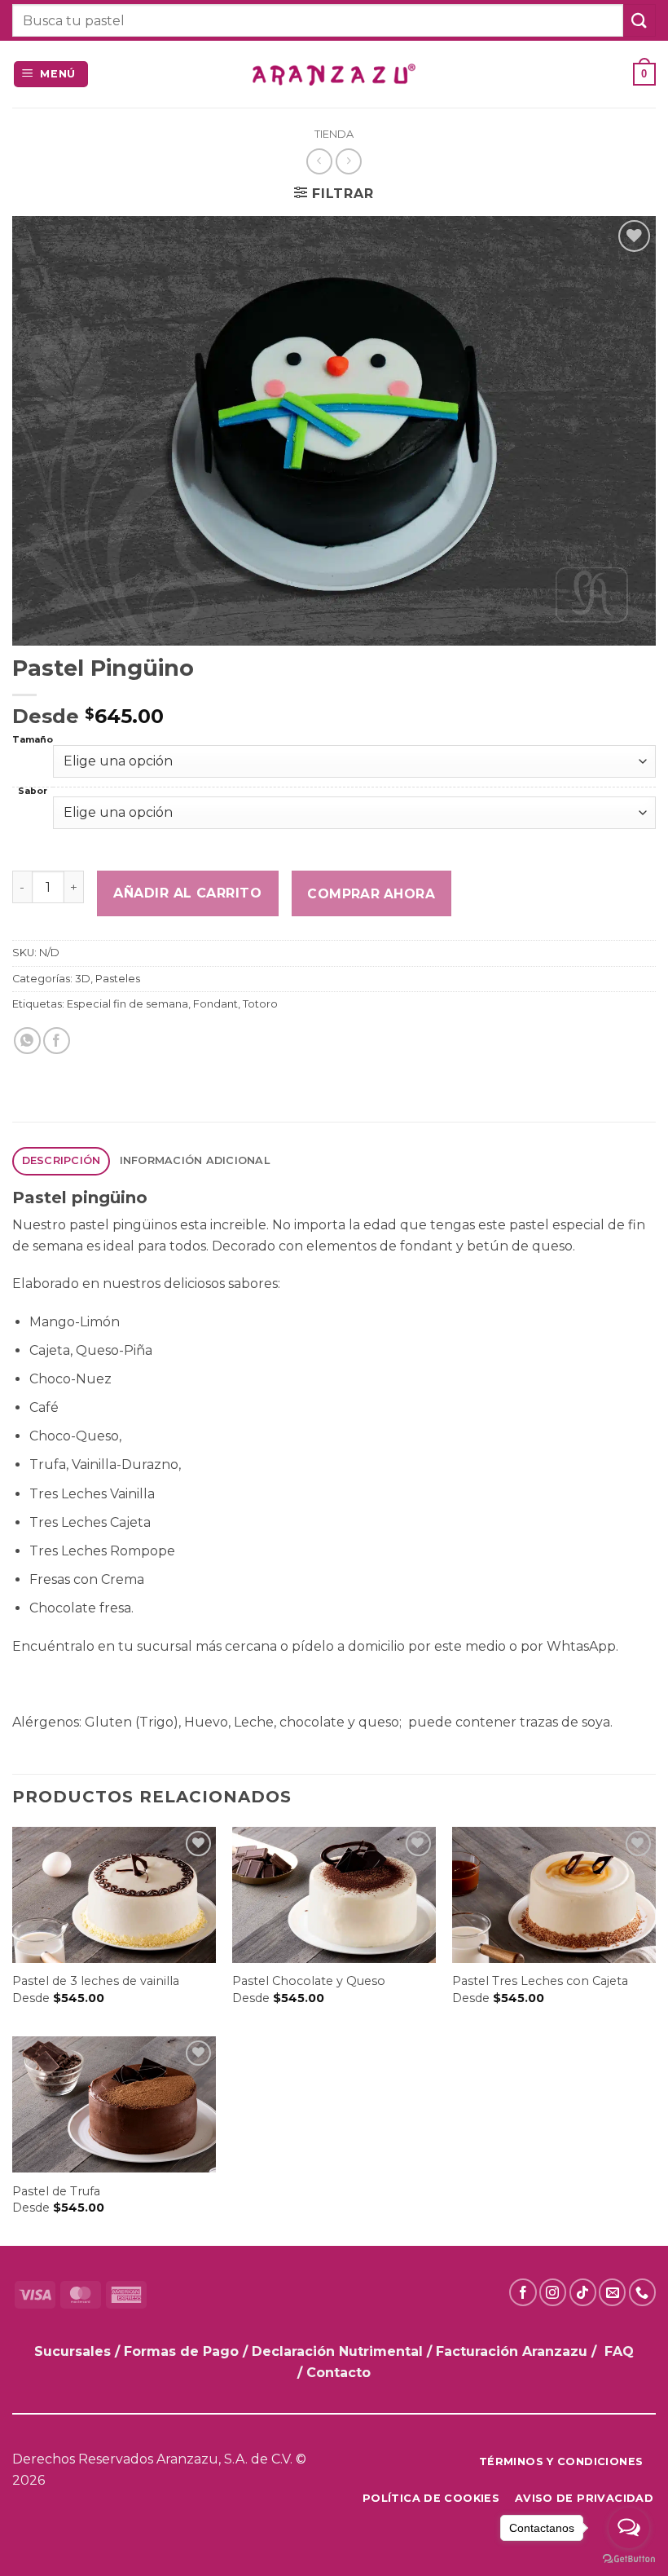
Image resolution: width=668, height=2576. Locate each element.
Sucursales (75, 2351)
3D (83, 979)
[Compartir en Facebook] (57, 1041)
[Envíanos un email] (612, 2292)
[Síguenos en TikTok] (583, 2292)
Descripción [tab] (62, 1160)
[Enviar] (639, 20)
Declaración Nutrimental (337, 2351)
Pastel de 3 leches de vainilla (96, 1981)
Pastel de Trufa (56, 2191)
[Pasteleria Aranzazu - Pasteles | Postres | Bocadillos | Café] (334, 75)
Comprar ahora (371, 894)
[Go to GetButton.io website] (629, 2559)
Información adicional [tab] (195, 1160)
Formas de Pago (181, 2351)
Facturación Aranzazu (512, 2351)
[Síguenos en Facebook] (523, 2292)
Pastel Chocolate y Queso (309, 1981)
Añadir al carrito (187, 893)
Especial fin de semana (127, 1004)
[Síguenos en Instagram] (553, 2292)
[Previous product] (348, 161)
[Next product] (319, 161)
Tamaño (33, 741)
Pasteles (118, 979)
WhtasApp (581, 1646)
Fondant (215, 1004)
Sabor (33, 792)
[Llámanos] (642, 2292)
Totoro (260, 1004)
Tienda (334, 134)
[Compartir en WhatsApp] (27, 1041)
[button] (51, 75)
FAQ (619, 2351)
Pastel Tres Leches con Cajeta (540, 1981)
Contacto (338, 2373)
